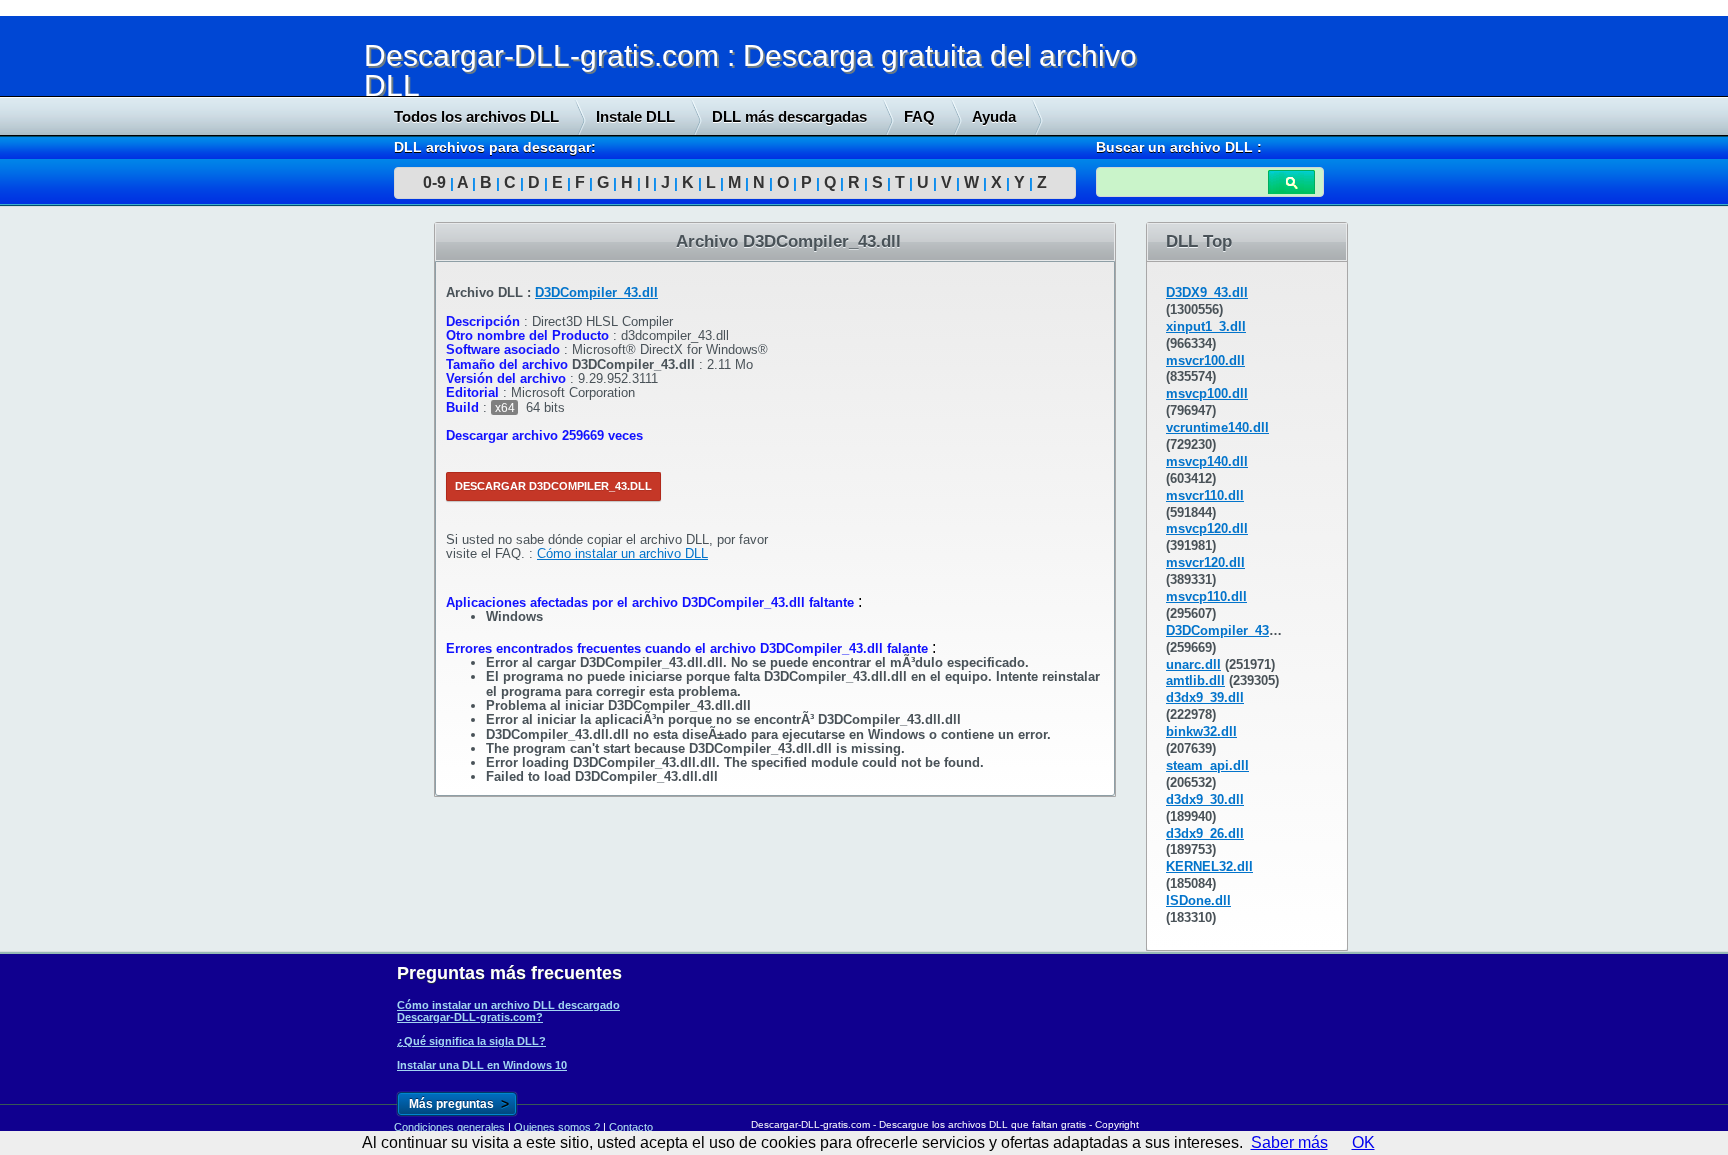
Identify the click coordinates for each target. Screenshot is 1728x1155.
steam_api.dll (1207, 765)
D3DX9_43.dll (1207, 292)
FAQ (919, 116)
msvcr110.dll (1205, 495)
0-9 (434, 182)
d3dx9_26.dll (1205, 833)
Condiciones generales (449, 1127)
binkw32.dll (1201, 731)
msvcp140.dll (1207, 461)
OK (1363, 1142)
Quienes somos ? (557, 1127)
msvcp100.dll (1207, 393)
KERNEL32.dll (1209, 866)
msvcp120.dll (1207, 528)
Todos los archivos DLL (476, 116)
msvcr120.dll (1205, 562)
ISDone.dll (1198, 900)
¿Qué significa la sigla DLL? (471, 1041)
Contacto (631, 1127)
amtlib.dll (1195, 680)
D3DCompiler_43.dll (596, 292)
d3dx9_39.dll (1205, 697)
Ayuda (994, 116)
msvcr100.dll (1205, 360)
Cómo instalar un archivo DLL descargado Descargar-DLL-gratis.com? (508, 1011)
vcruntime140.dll (1217, 427)
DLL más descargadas (789, 116)
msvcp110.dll (1206, 596)
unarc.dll (1193, 664)
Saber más (1289, 1142)
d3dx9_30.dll (1205, 799)
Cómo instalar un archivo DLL (622, 553)
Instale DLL (635, 116)
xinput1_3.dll (1206, 326)
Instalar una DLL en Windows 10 (482, 1065)
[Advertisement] (150, 527)
